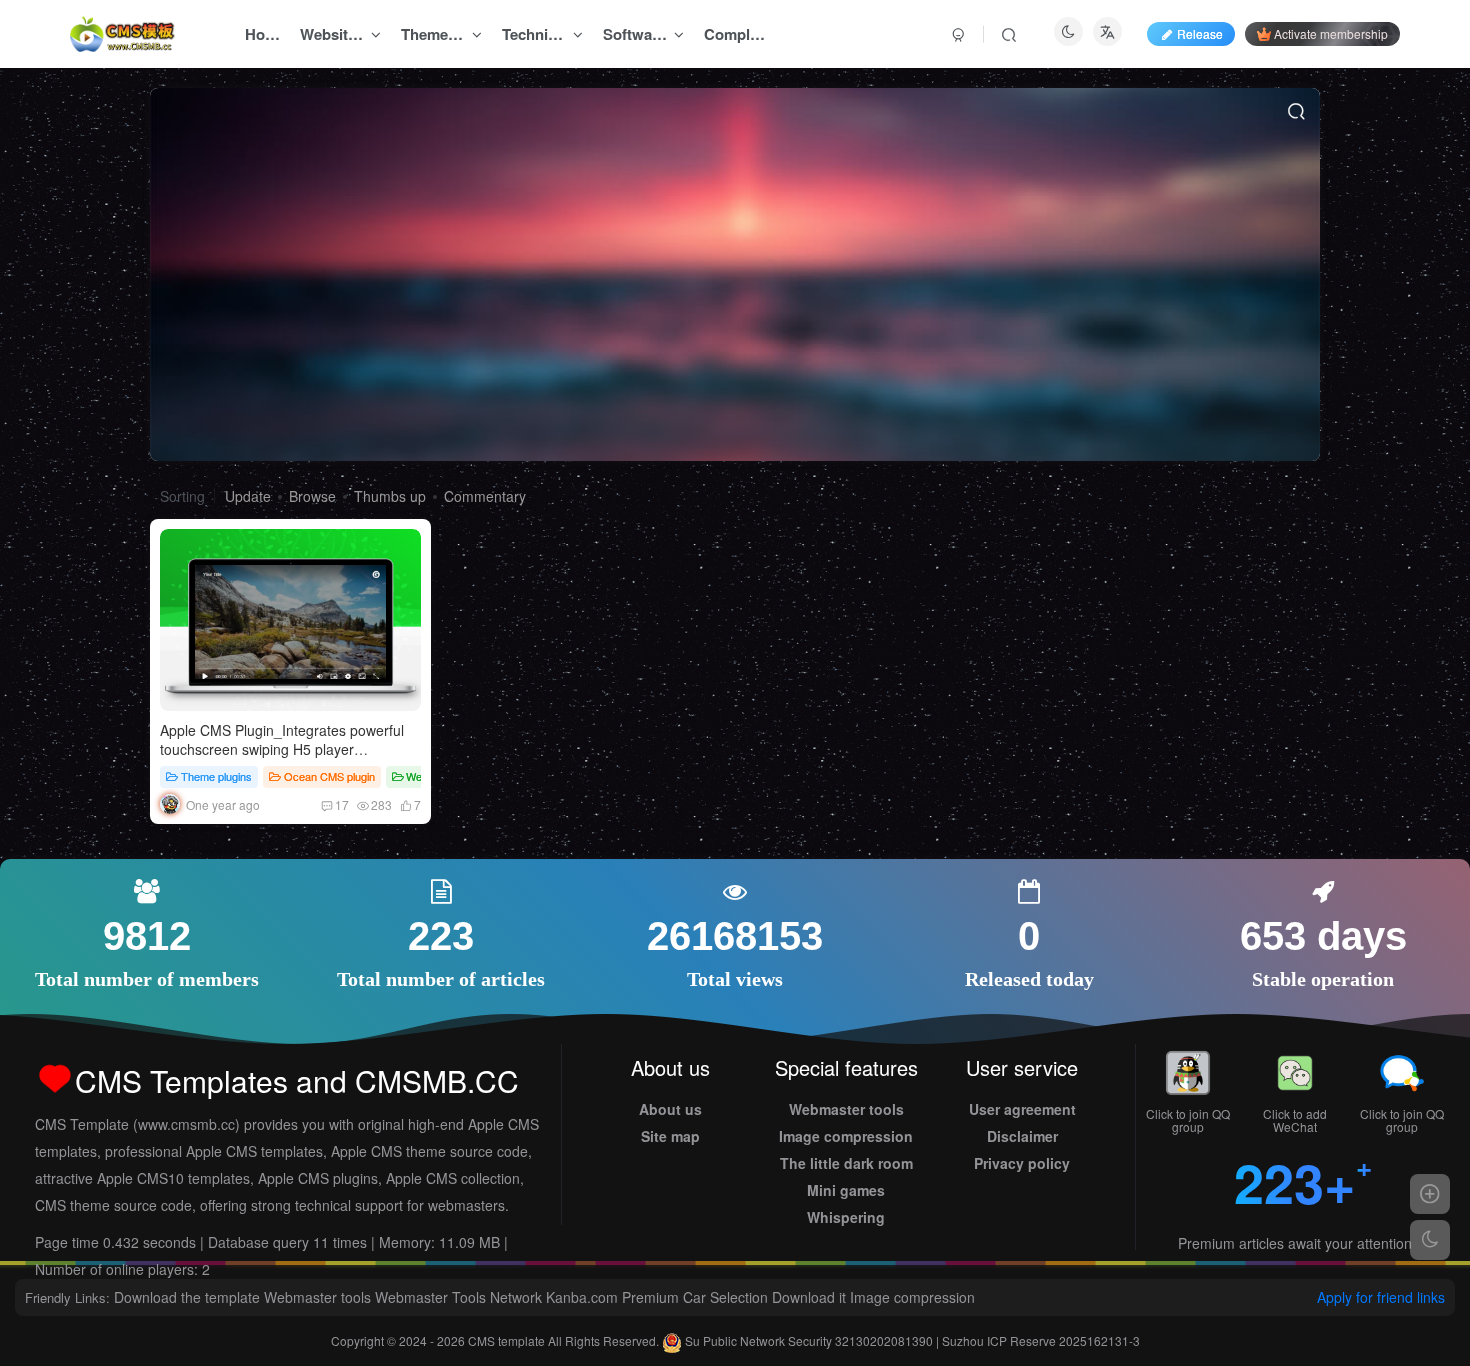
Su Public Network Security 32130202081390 (809, 1340)
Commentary (485, 496)
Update (248, 496)
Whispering (846, 1217)
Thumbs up (390, 496)
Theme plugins (216, 776)
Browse (312, 496)
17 (342, 804)
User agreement (1022, 1109)
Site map (670, 1136)
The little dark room (846, 1163)
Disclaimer (1022, 1136)
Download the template (187, 1297)
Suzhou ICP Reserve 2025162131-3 (1041, 1340)
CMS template (508, 1340)
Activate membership (1331, 33)
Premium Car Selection (695, 1297)
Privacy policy (1022, 1163)
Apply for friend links (1381, 1297)
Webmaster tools (846, 1109)
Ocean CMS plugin (329, 776)
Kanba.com (582, 1297)
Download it (809, 1297)
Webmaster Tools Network (458, 1297)
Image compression (846, 1136)
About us (670, 1109)
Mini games (846, 1190)
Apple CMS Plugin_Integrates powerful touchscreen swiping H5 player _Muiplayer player (282, 749)
